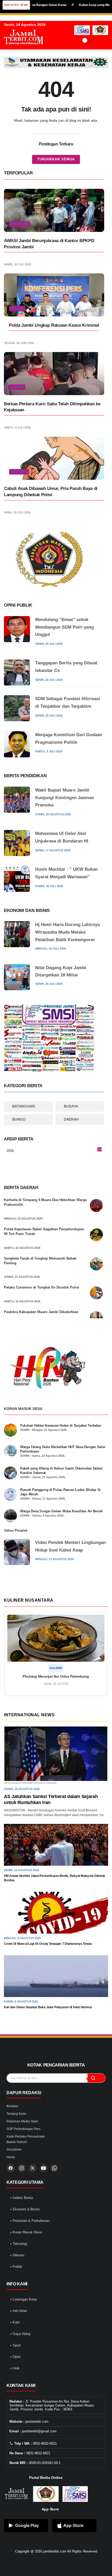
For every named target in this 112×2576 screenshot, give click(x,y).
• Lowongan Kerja (24, 2299)
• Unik (15, 2368)
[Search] (99, 40)
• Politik (16, 2267)
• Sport (16, 2345)
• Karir (15, 2322)
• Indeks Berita (22, 2198)
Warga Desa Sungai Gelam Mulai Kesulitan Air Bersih (61, 1511)
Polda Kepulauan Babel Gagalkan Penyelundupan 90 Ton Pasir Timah (44, 1231)
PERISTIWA (20, 224)
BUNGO (19, 1119)
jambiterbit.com (55, 2551)
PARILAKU (19, 472)
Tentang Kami (16, 2114)
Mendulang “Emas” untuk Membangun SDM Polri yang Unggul (64, 627)
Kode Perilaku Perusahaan (26, 2136)
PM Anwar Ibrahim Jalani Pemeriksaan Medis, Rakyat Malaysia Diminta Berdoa (55, 1878)
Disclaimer (14, 2150)
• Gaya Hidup (20, 2334)
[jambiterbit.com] (23, 49)
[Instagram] (22, 2168)
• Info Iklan (19, 2311)
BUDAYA (71, 1106)
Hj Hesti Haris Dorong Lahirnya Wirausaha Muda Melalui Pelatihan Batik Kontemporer (67, 932)
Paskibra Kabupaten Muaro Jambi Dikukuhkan (41, 1312)
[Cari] (96, 2078)
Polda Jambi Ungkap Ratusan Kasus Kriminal (54, 325)
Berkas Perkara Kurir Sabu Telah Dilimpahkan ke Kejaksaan (52, 407)
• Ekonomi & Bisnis (25, 2209)
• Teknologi (19, 2244)
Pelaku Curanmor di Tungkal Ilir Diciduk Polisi (42, 1287)
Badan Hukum (17, 2142)
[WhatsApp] (54, 2168)
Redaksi (12, 2106)
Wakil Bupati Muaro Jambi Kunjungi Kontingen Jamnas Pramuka (64, 798)
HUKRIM (17, 308)
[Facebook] (11, 2168)
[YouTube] (43, 2168)
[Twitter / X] (33, 2168)
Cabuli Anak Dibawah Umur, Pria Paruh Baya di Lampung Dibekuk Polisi (51, 492)
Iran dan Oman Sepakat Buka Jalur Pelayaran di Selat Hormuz (48, 2007)
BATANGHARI (24, 1106)
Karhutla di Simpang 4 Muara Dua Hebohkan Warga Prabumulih (45, 1202)
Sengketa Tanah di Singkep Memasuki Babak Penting (40, 1261)
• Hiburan (17, 2255)
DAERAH (71, 1119)
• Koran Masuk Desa (26, 2232)
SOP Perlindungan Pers (23, 2129)
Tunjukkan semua (56, 159)
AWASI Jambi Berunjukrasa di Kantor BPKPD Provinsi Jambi (49, 244)
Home (11, 2157)
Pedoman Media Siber (22, 2121)
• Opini (15, 2357)
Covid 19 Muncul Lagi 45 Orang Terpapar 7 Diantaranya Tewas (48, 1944)
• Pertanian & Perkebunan (30, 2221)
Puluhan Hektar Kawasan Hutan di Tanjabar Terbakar (61, 1425)
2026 (54, 1151)
